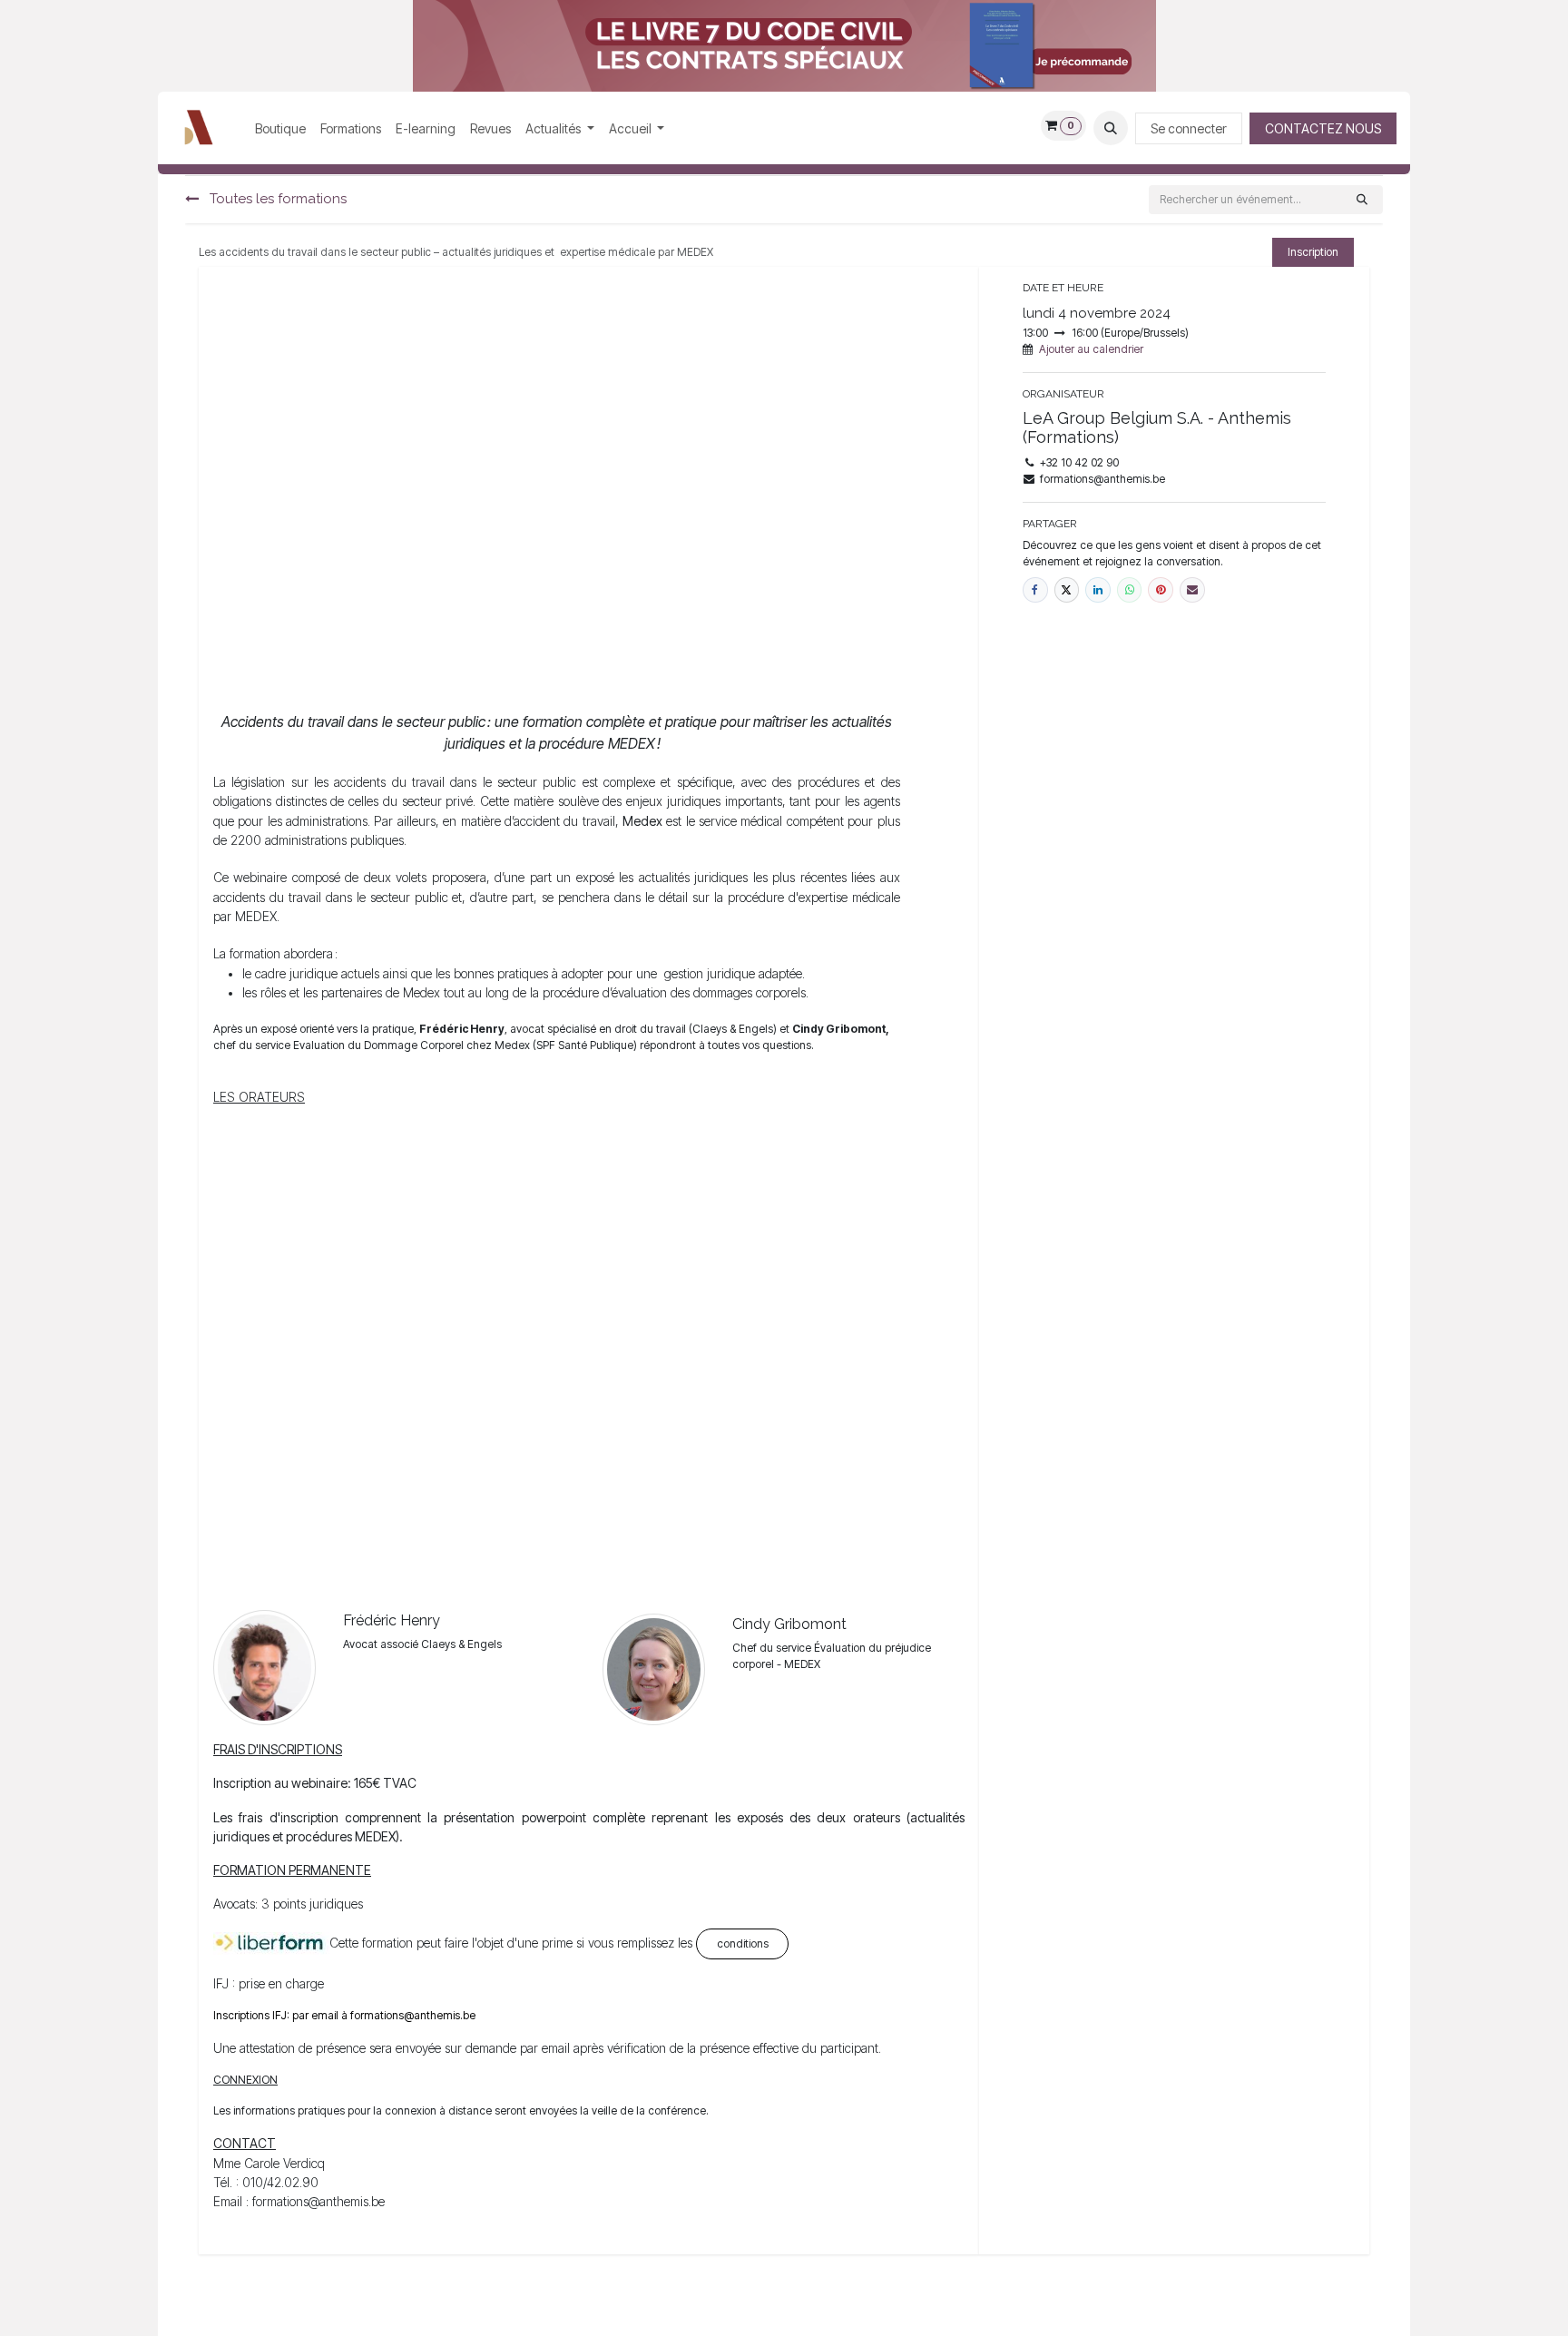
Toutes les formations (276, 199)
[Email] (1192, 590)
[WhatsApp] (1130, 590)
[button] (1111, 128)
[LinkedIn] (1098, 590)
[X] (1067, 590)
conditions (743, 1943)
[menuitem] (280, 128)
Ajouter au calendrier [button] (1091, 349)
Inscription (1313, 252)
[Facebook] (1035, 590)
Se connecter (1189, 128)
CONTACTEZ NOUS (1323, 128)
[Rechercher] (1362, 200)
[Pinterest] (1161, 590)
